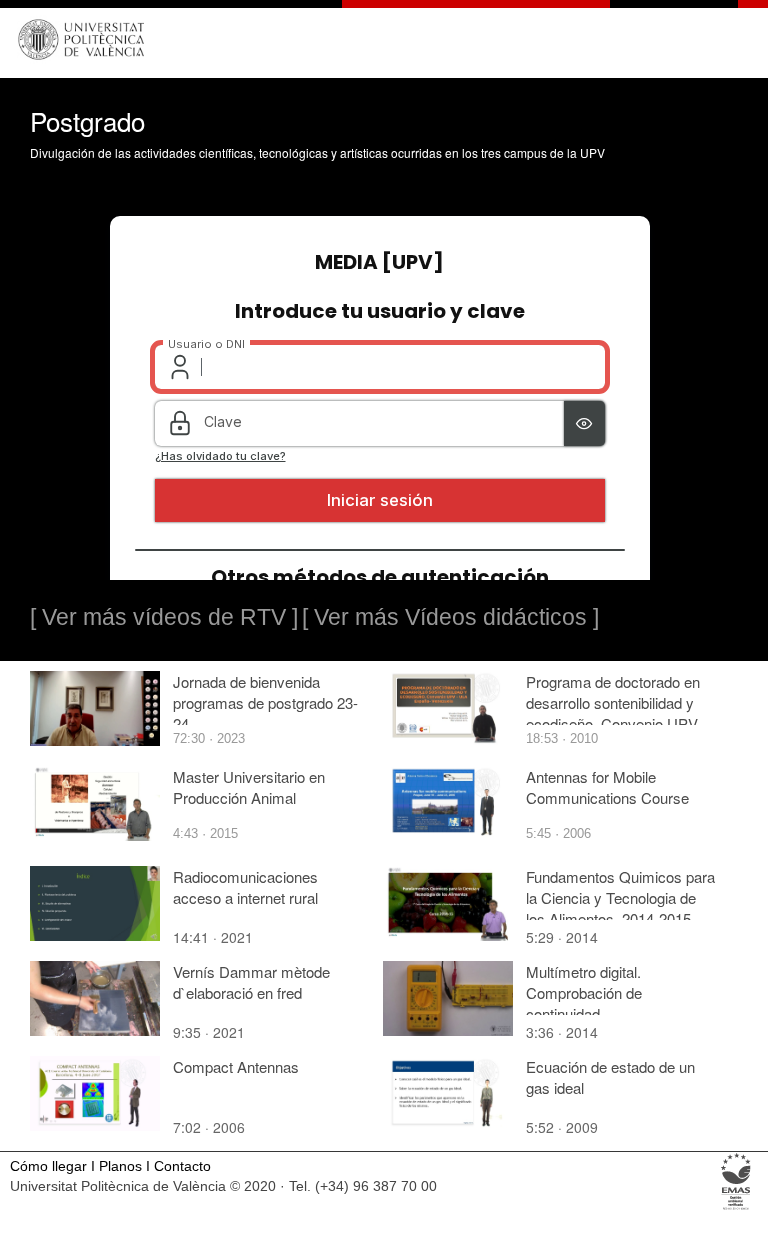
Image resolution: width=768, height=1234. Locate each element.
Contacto (182, 1166)
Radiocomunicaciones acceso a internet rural (245, 887)
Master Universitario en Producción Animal (249, 787)
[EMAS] (736, 1208)
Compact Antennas (236, 1066)
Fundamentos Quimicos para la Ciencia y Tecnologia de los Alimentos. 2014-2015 (620, 897)
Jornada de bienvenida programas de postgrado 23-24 (265, 702)
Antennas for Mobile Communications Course (607, 787)
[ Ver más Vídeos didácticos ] (450, 617)
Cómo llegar (48, 1166)
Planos (120, 1166)
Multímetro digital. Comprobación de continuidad (584, 992)
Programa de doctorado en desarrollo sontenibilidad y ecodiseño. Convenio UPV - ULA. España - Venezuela (616, 713)
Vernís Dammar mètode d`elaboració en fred (251, 982)
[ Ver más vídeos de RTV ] (164, 617)
